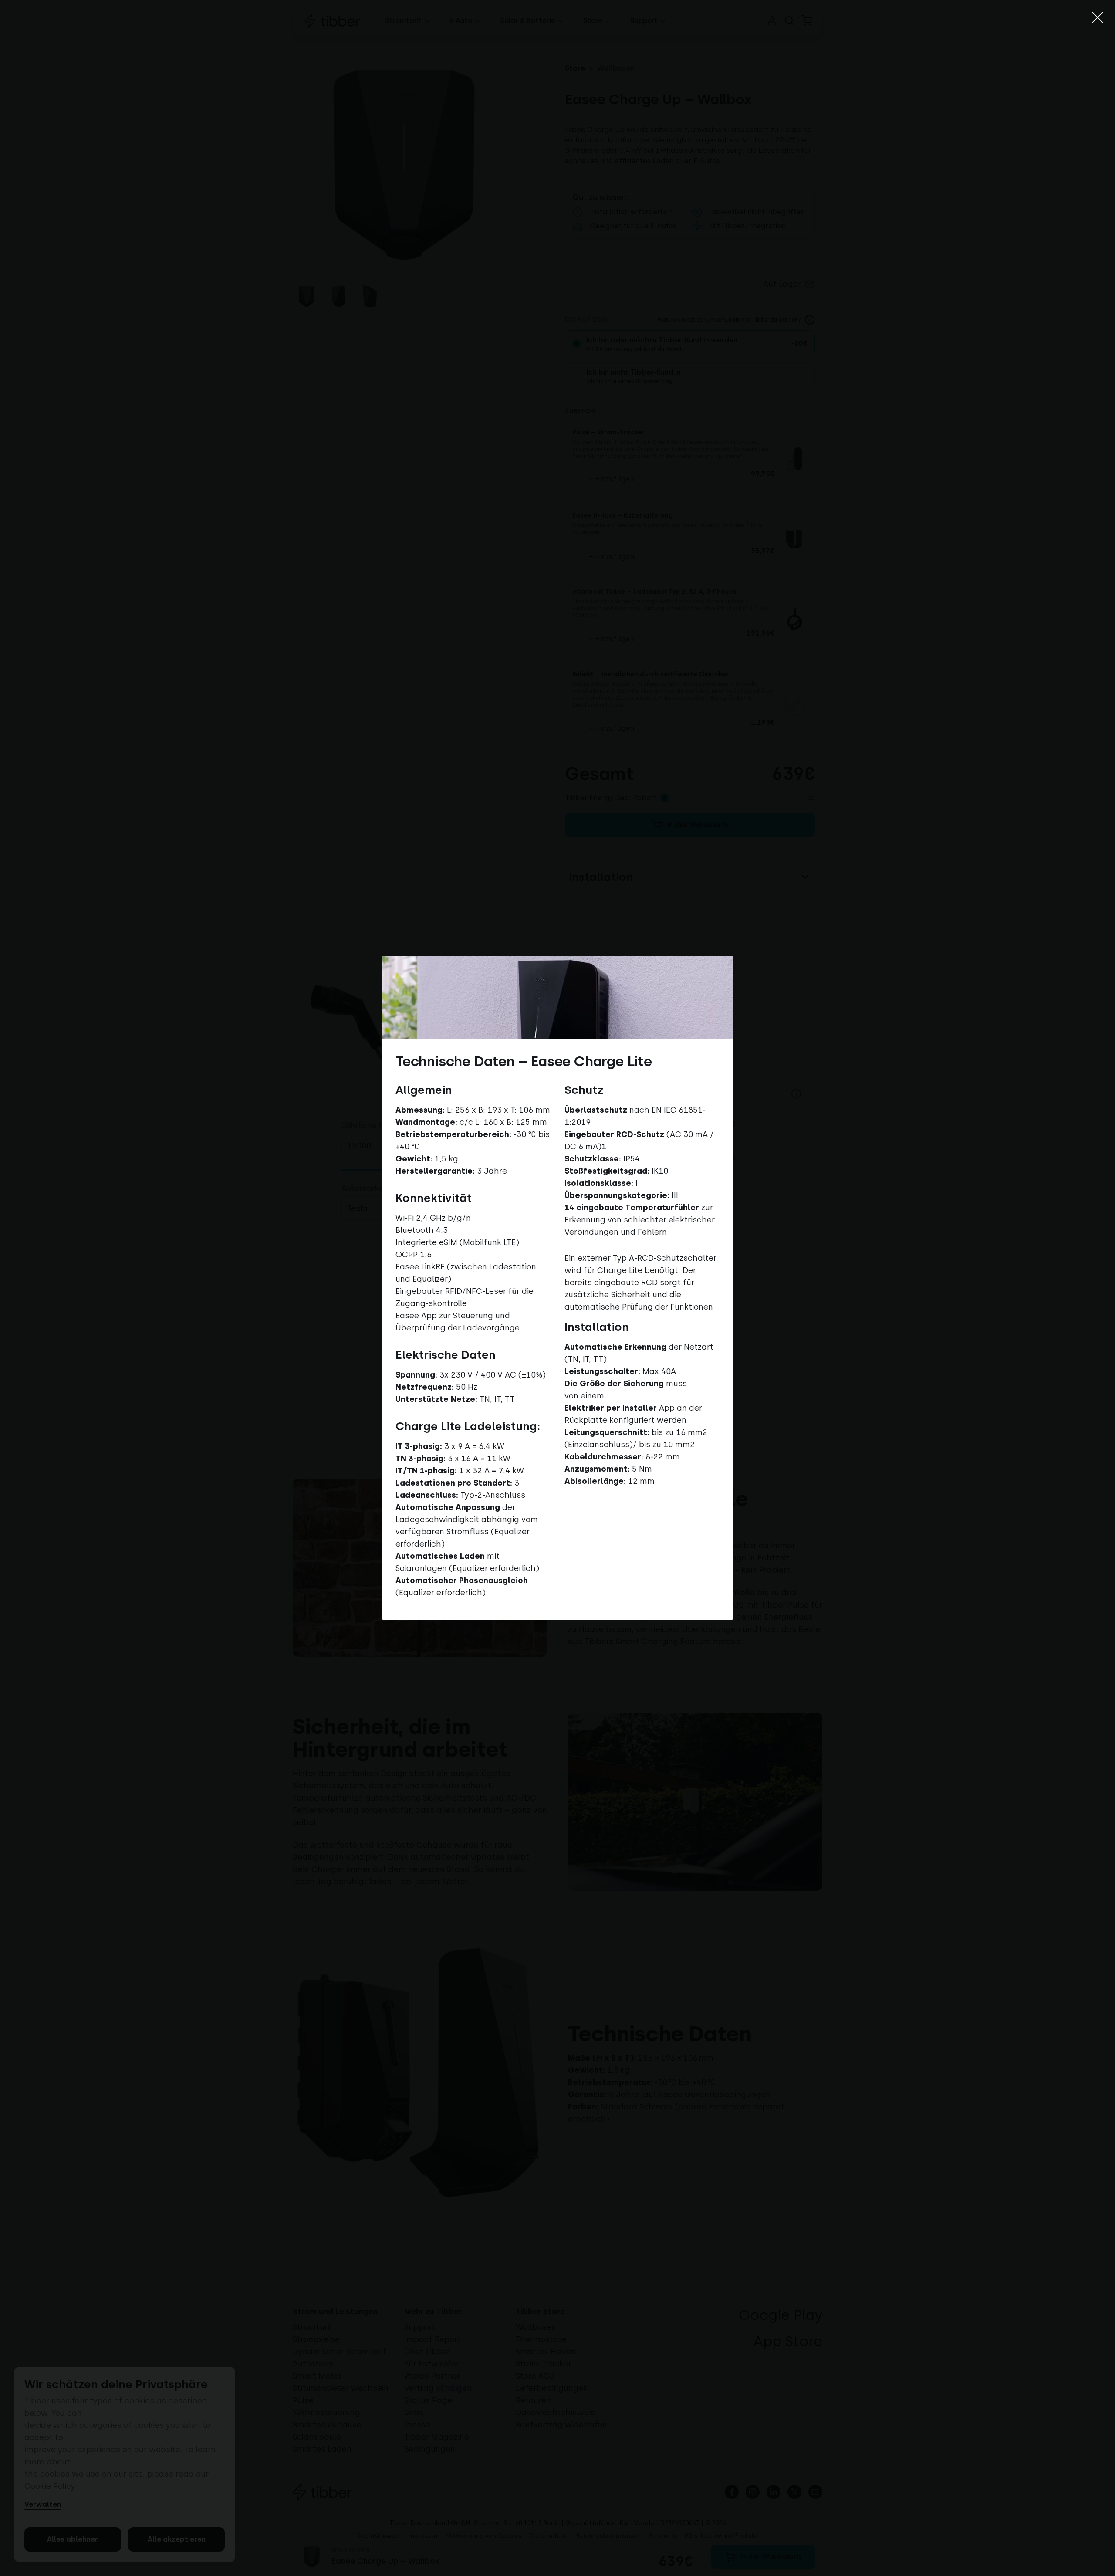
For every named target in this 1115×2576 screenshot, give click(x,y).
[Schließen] (1098, 17)
